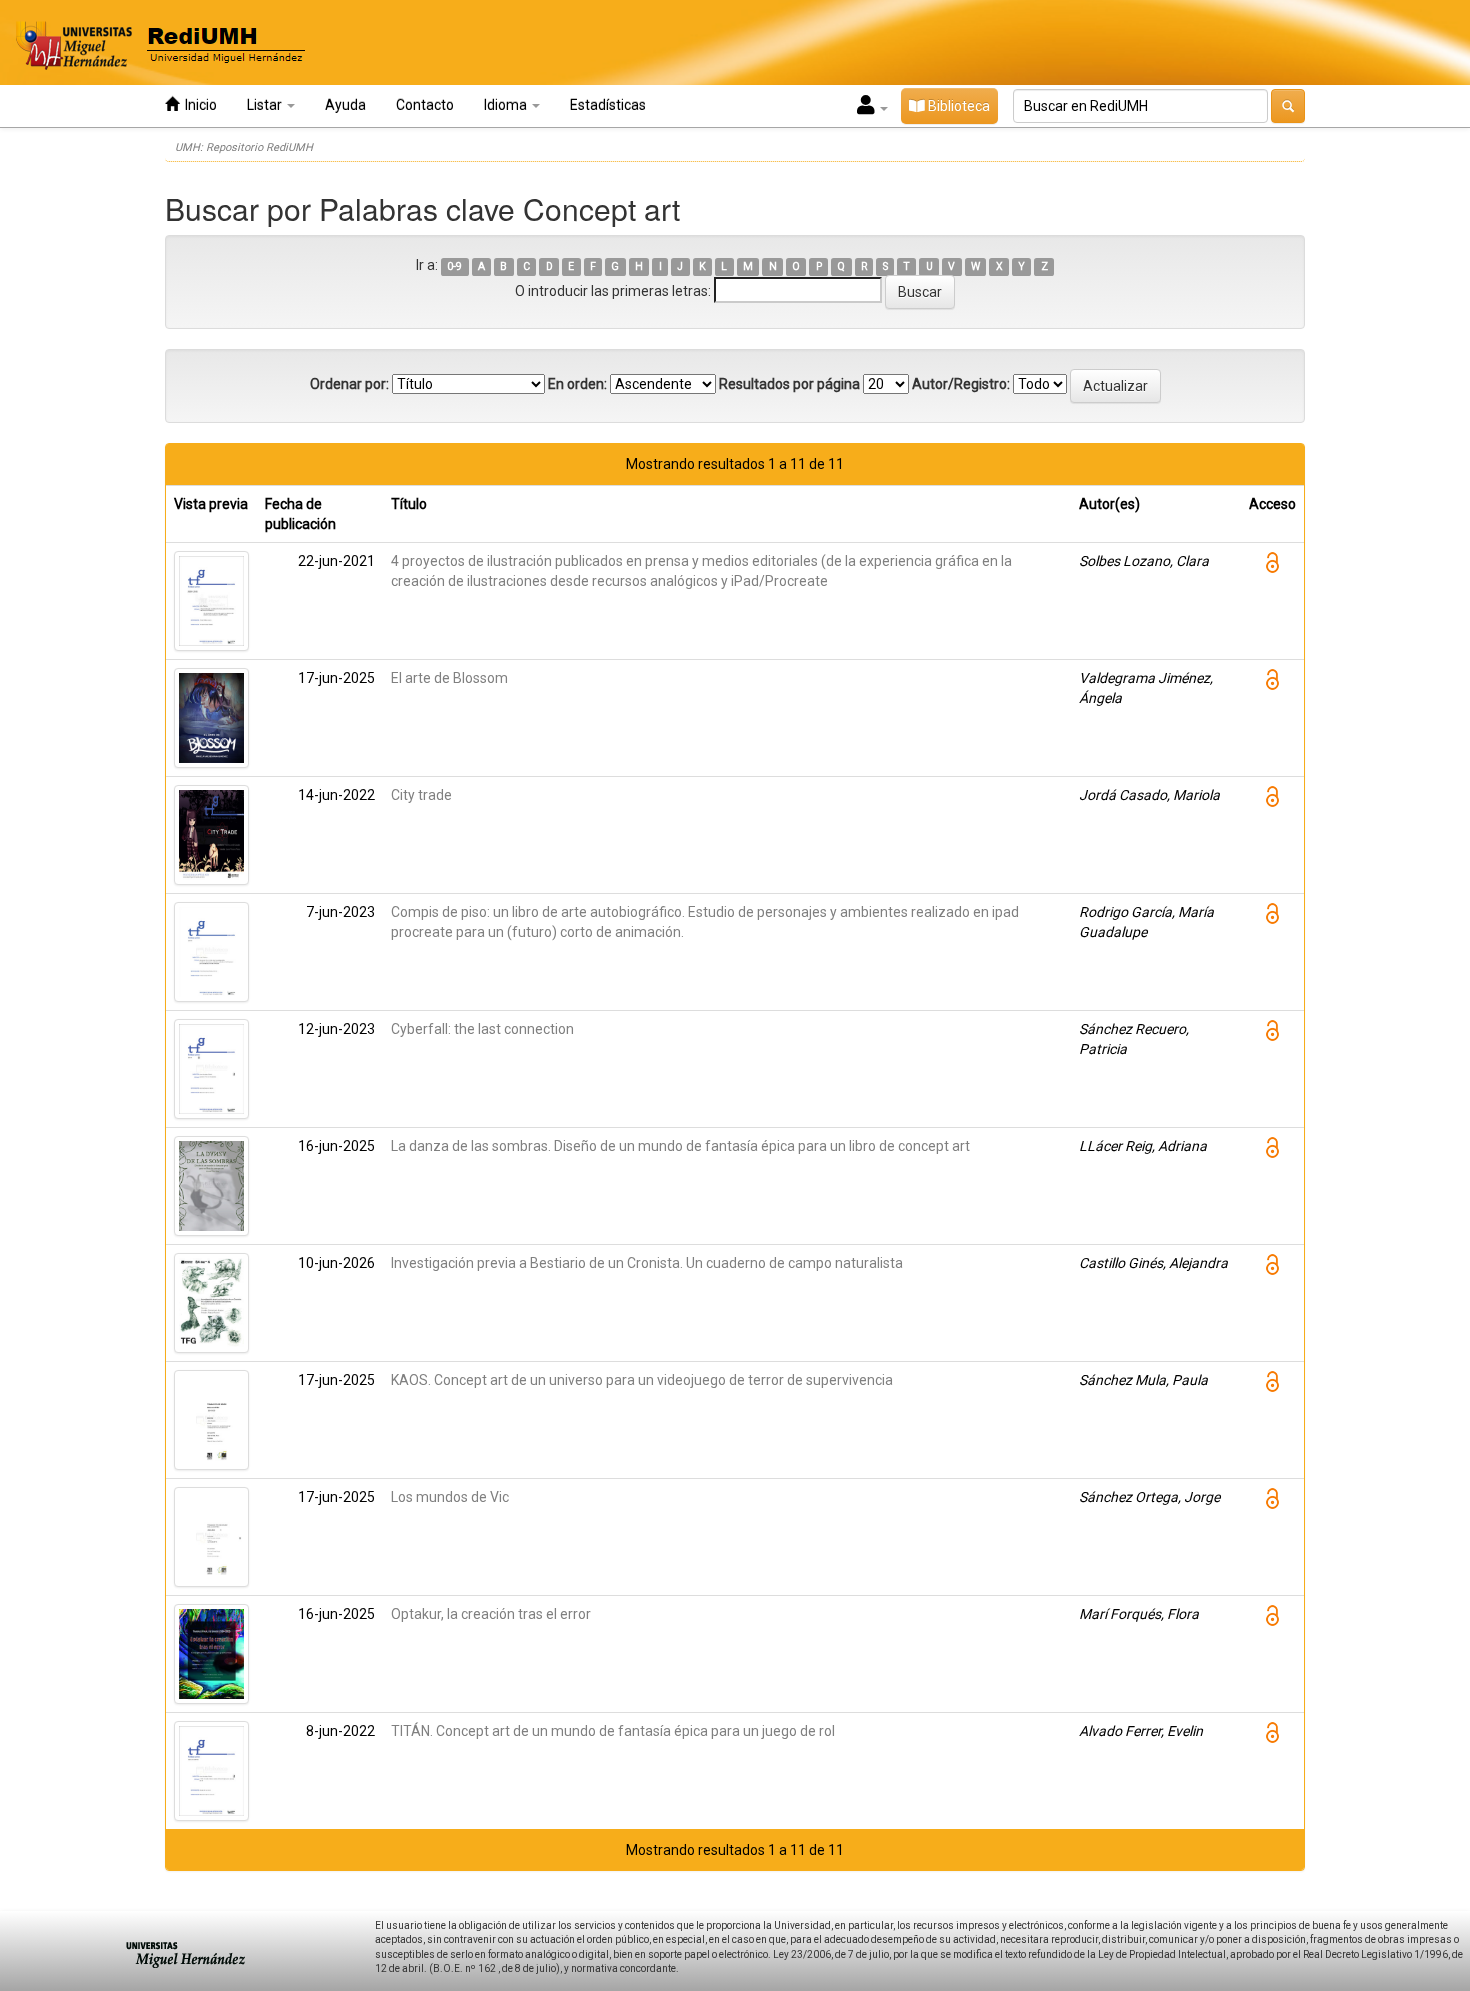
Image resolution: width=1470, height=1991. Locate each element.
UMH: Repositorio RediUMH (244, 147)
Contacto (425, 105)
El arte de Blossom (449, 678)
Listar (266, 105)
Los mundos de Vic (450, 1497)
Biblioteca (957, 106)
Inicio (198, 105)
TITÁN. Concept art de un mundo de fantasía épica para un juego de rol (613, 1731)
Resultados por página (789, 384)
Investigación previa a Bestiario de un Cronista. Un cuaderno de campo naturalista (647, 1263)
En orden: (577, 384)
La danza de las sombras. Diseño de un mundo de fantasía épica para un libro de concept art (680, 1146)
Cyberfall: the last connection (482, 1029)
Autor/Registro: (961, 384)
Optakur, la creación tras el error (491, 1614)
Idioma (507, 105)
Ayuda (345, 105)
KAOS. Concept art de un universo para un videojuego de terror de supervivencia (642, 1380)
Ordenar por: (349, 384)
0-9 (454, 266)
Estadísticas (608, 105)
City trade (421, 795)
